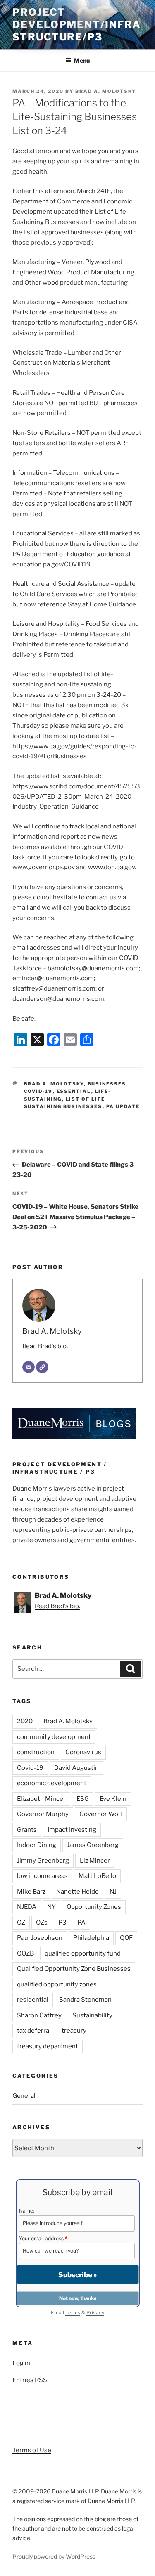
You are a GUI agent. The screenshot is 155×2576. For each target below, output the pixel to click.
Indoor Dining (37, 1845)
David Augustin (76, 1768)
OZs (42, 1923)
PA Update (123, 1106)
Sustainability (92, 2015)
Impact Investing (72, 1830)
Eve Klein (113, 1799)
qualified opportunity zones (57, 1984)
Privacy (95, 2313)
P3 (62, 1923)
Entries (30, 2380)
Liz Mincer (95, 1861)
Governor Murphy (43, 1814)
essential (74, 1091)
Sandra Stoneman (85, 2000)
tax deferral (34, 2031)
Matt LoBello (97, 1876)
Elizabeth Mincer (41, 1799)
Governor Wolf (101, 1814)
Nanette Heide (77, 1892)
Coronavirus (83, 1752)
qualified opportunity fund (83, 1953)
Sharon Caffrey (39, 2015)
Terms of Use (32, 2450)
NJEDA (27, 1907)
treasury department (48, 2046)
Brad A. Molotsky (106, 91)
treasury (74, 2031)
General (24, 2096)
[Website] (42, 1367)
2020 (25, 1721)
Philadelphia (91, 1938)
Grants (27, 1830)
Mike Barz (31, 1892)
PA (81, 1923)
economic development (52, 1783)
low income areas (42, 1876)
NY (51, 1907)
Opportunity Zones (94, 1907)
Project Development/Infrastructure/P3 (77, 25)
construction (36, 1752)
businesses (107, 1084)
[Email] (29, 1367)
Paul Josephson (40, 1938)
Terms (73, 2313)
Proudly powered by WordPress (54, 2556)
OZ (21, 1923)
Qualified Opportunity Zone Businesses (74, 1969)
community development (54, 1737)
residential (33, 2000)
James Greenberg (93, 1845)
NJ (113, 1892)
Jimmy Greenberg (43, 1861)
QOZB (25, 1953)
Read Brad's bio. (45, 1346)
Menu (82, 60)
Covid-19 (38, 1091)
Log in (21, 2363)
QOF (126, 1938)
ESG (83, 1799)
